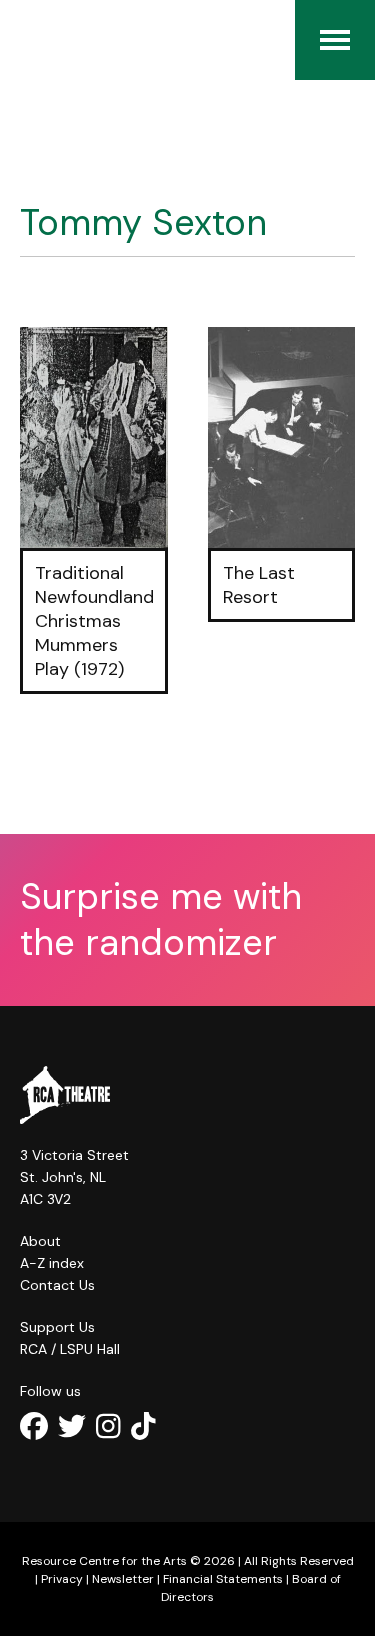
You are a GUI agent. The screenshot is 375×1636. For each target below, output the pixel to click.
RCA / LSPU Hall (70, 1349)
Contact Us (57, 1285)
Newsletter (123, 1579)
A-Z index (52, 1263)
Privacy (62, 1579)
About (40, 1241)
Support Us (57, 1327)
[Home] (30, 40)
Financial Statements (223, 1579)
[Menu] (335, 40)
